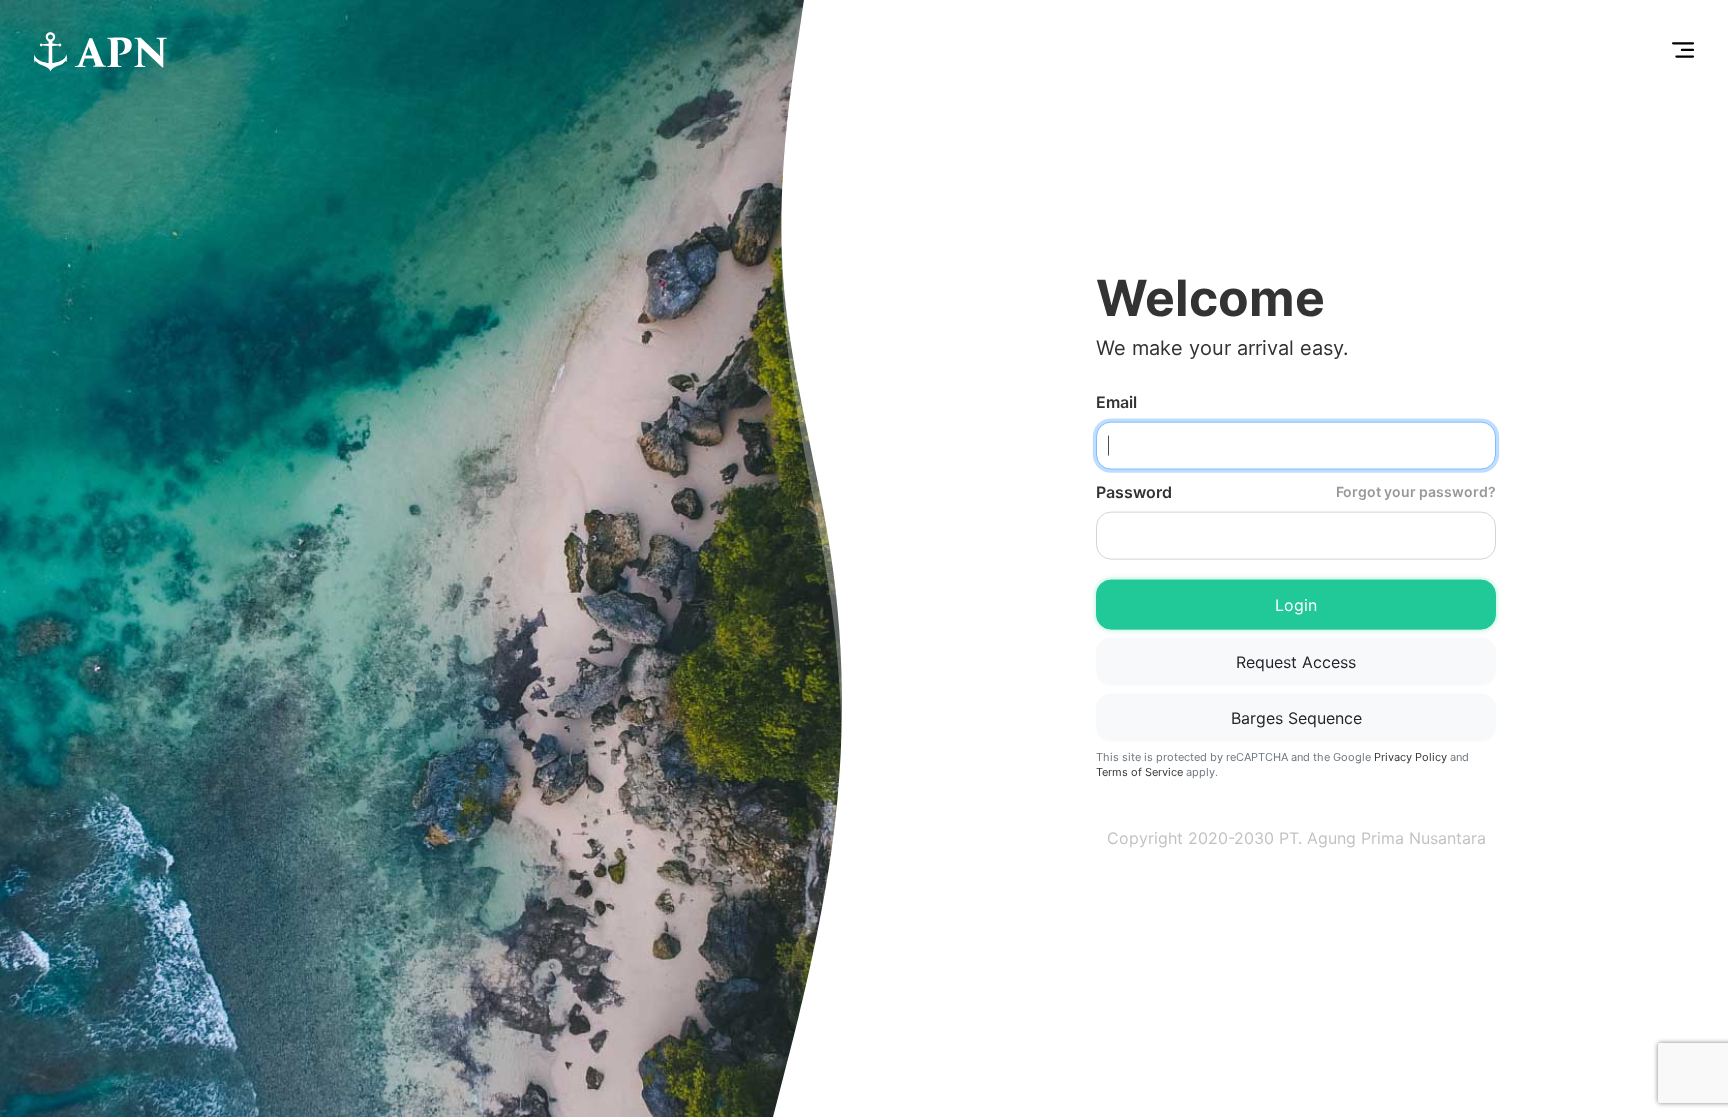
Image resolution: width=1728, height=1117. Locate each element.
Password (1296, 491)
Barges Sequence (1296, 717)
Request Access (1296, 661)
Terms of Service (1139, 772)
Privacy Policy (1410, 756)
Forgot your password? (1416, 491)
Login (1296, 604)
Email (1116, 401)
